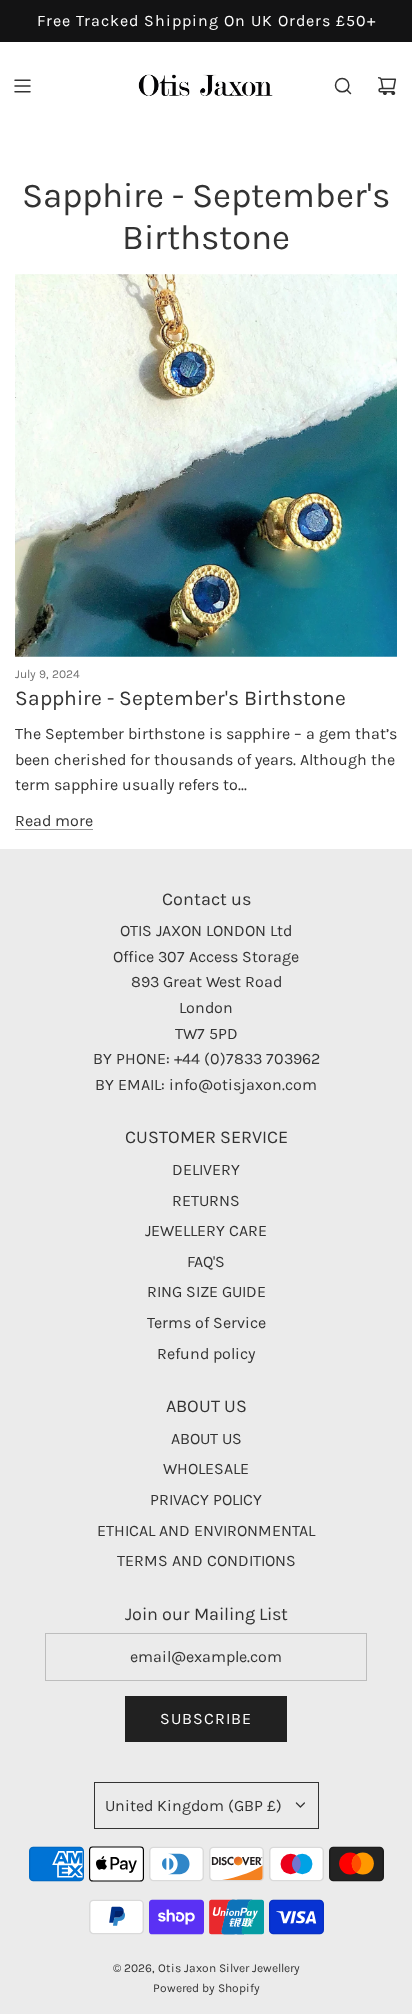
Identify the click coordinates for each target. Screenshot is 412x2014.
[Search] (343, 86)
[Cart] (387, 86)
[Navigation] (22, 86)
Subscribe (206, 1718)
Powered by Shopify (206, 1988)
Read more (54, 820)
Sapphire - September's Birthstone (180, 698)
